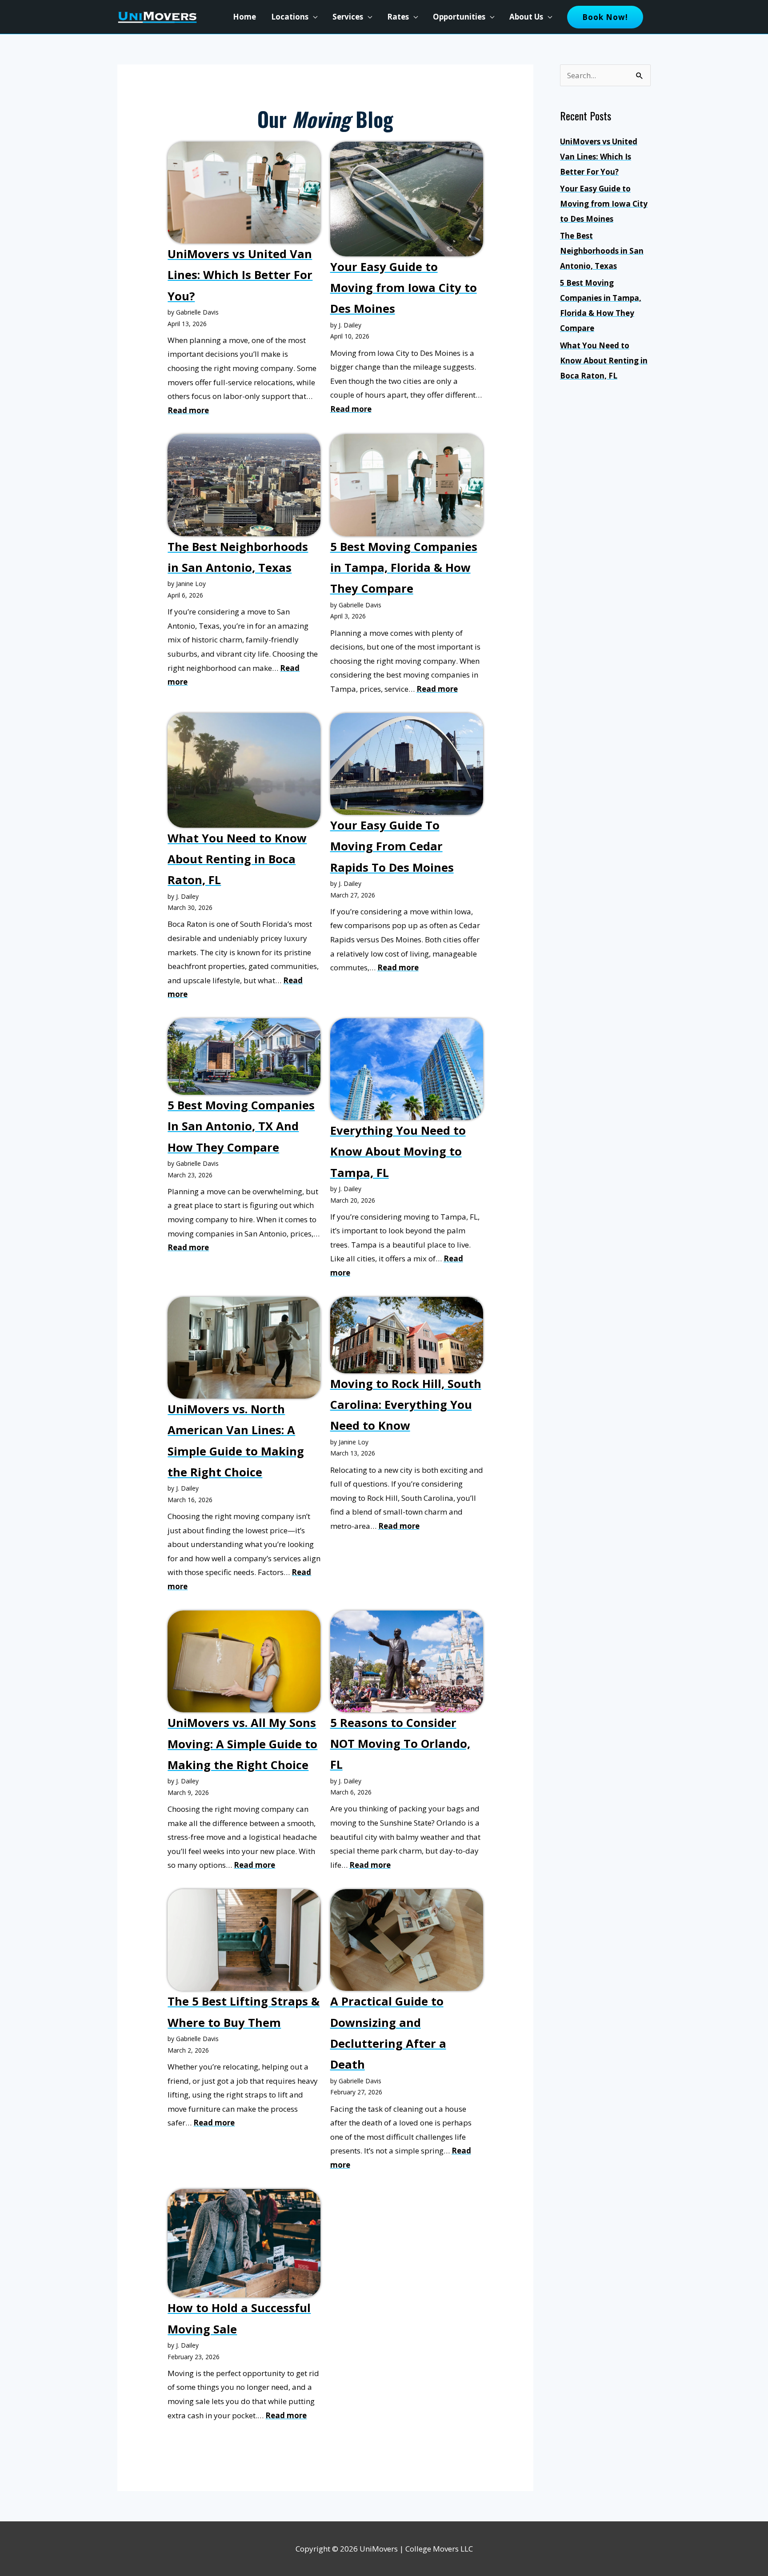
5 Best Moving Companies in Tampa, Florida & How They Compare (404, 568)
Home (244, 17)
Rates (398, 17)
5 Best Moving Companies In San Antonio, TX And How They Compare (241, 1126)
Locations (290, 17)
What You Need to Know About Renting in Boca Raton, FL (237, 859)
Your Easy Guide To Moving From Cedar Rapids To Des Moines (392, 846)
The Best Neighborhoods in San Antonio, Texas (602, 251)
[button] (605, 17)
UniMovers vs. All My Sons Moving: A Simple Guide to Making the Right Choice (242, 1744)
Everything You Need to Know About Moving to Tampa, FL (398, 1151)
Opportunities (459, 17)
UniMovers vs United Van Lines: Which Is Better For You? (240, 275)
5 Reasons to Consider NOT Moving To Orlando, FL (400, 1744)
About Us (526, 17)
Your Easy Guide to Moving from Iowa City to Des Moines (404, 288)
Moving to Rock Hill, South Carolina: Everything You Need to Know (406, 1405)
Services (348, 17)
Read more (188, 410)
